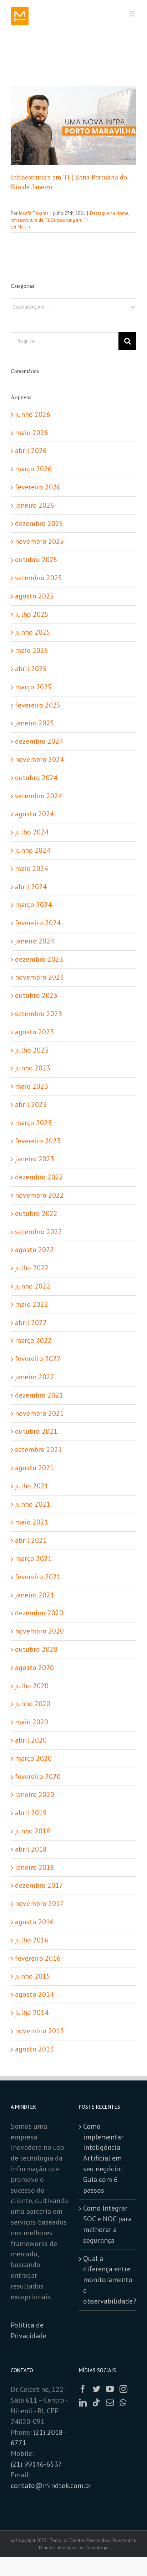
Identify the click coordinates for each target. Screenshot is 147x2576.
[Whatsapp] (123, 2403)
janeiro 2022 (35, 1377)
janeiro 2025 (35, 723)
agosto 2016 (34, 1922)
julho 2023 (32, 1050)
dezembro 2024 (39, 741)
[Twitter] (96, 2389)
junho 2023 (33, 1068)
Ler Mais (19, 227)
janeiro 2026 (35, 505)
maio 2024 (32, 868)
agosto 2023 (34, 1032)
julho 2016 (32, 1940)
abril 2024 (31, 887)
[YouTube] (110, 2389)
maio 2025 (32, 650)
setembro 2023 (39, 1014)
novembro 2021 (39, 1413)
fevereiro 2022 (38, 1359)
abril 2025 (31, 669)
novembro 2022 (39, 1195)
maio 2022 (32, 1304)
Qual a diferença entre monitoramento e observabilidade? (108, 2280)
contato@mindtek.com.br (51, 2486)
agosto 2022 (34, 1250)
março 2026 (33, 469)
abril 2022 (31, 1323)
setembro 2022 (39, 1232)
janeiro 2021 (35, 1595)
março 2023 (33, 1123)
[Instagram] (123, 2389)
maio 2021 (32, 1522)
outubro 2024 (36, 778)
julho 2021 (32, 1486)
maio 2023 (32, 1086)
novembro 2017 (39, 1903)
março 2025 (33, 687)
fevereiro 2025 (38, 705)
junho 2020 (33, 1704)
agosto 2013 (34, 2049)
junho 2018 (33, 1831)
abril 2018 (31, 1849)
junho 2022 (33, 1286)
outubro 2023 (36, 995)
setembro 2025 (39, 578)
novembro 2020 (39, 1631)
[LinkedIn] (83, 2403)
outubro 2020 (36, 1649)
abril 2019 (31, 1813)
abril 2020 (31, 1740)
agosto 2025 (34, 596)
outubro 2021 (36, 1431)
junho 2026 (33, 414)
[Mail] (110, 2403)
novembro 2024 (39, 759)
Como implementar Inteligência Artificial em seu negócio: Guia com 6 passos (103, 2158)
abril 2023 (31, 1104)
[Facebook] (83, 2389)
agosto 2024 (34, 814)
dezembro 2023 (39, 959)
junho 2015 (33, 1976)
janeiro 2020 (35, 1794)
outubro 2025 (36, 560)
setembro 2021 (39, 1449)
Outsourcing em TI (69, 220)
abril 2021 (31, 1540)
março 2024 (33, 905)
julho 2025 (32, 614)
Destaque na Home (109, 213)
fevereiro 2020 (38, 1777)
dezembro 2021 (39, 1395)
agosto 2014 (34, 1994)
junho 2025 (33, 632)
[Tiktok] (96, 2403)
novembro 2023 (39, 977)
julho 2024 (32, 832)
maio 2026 (32, 433)
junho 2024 (33, 850)
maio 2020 (32, 1722)
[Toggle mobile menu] (133, 14)
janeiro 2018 (35, 1867)
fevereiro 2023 (38, 1141)
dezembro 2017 (39, 1885)
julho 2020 (32, 1686)
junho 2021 (33, 1504)
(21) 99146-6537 (37, 2464)
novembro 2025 (39, 541)
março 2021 (33, 1558)
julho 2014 (32, 2013)
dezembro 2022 (39, 1177)
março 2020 (33, 1758)
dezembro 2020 (39, 1613)
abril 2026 (31, 450)
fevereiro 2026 (38, 487)
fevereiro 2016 (38, 1958)
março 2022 (33, 1340)
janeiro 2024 (35, 941)
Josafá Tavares (34, 213)
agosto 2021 (34, 1468)
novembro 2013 (39, 2031)
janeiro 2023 (35, 1159)
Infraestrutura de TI (30, 220)
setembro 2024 (39, 796)
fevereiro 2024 (38, 923)
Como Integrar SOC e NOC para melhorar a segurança (107, 2224)
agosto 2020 (34, 1668)
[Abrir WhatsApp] (129, 2558)
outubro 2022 (36, 1213)
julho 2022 (32, 1268)
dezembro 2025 (39, 523)
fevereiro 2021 (38, 1577)
